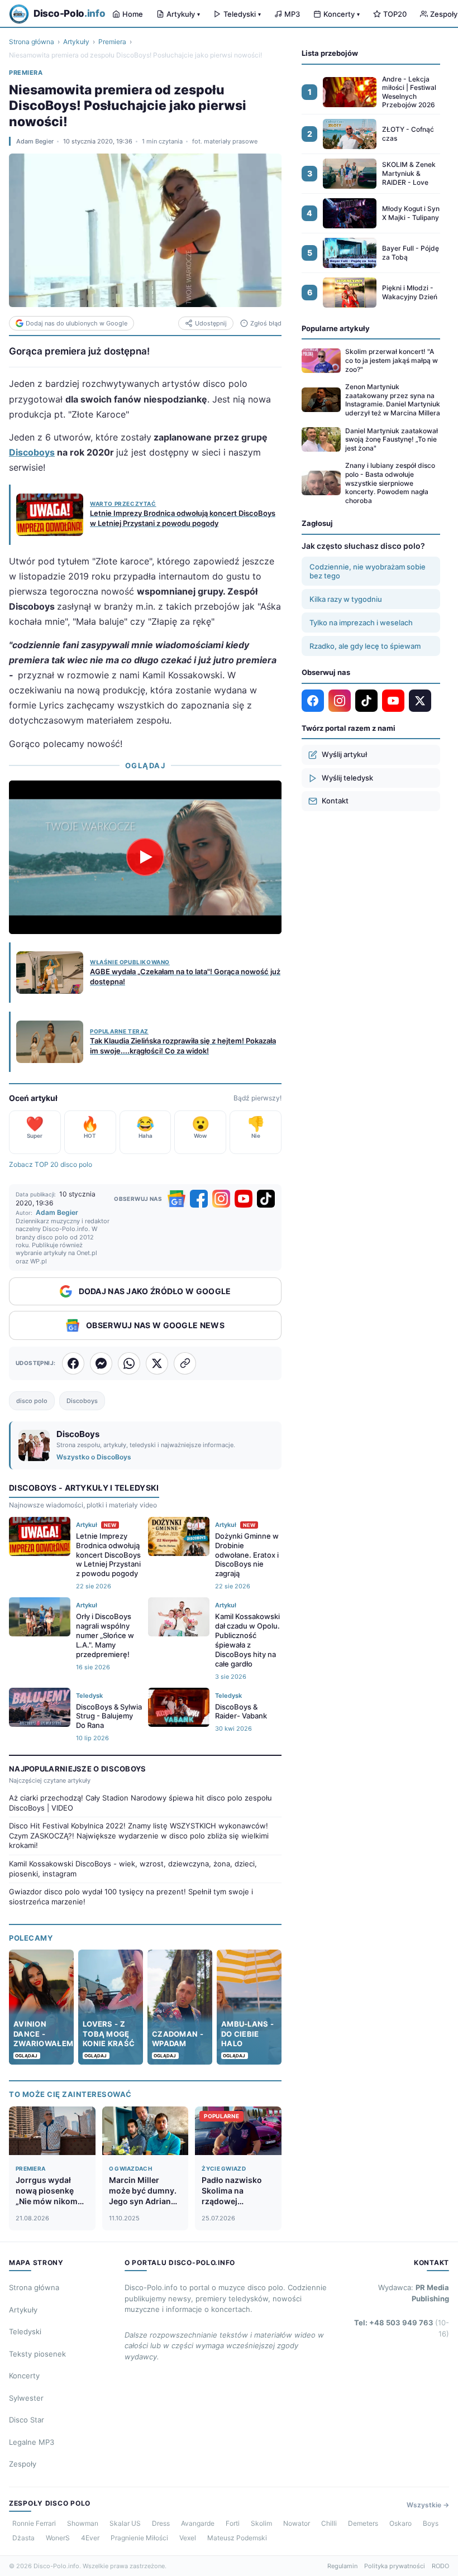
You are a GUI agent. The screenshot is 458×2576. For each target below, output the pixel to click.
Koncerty (342, 14)
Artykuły (183, 14)
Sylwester (26, 2398)
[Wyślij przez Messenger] (101, 1363)
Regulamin (342, 2566)
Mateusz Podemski (237, 2538)
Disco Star (27, 2420)
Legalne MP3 (32, 2442)
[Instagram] (221, 1199)
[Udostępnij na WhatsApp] (129, 1363)
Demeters (363, 2523)
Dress (161, 2523)
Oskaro (400, 2523)
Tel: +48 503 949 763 (402, 2328)
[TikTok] (266, 1199)
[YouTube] (244, 1199)
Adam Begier (35, 141)
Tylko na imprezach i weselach (361, 623)
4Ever (90, 2538)
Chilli (329, 2523)
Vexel (188, 2538)
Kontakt (335, 801)
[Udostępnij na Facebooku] (73, 1363)
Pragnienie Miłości (139, 2538)
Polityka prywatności (395, 2566)
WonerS (58, 2538)
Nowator (297, 2523)
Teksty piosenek (37, 2354)
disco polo (32, 1401)
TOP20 (395, 14)
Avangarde (198, 2523)
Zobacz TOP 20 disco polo (51, 1164)
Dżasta (23, 2538)
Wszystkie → (428, 2505)
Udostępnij (211, 323)
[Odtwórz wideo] (145, 857)
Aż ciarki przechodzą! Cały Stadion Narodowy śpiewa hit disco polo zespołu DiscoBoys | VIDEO (140, 1803)
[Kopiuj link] (185, 1363)
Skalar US (125, 2523)
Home (133, 14)
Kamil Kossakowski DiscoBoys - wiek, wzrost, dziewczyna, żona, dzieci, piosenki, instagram (133, 1869)
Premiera (112, 42)
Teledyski (242, 14)
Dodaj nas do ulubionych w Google (77, 323)
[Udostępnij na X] (157, 1363)
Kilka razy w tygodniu (346, 599)
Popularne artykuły (336, 328)
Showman (83, 2523)
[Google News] (176, 1199)
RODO (440, 2566)
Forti (233, 2523)
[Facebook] (199, 1199)
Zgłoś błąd (266, 323)
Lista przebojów (330, 53)
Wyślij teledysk (347, 778)
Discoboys (32, 452)
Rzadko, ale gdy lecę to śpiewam (365, 646)
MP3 (292, 14)
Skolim (261, 2523)
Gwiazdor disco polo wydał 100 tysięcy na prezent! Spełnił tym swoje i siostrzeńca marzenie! (131, 1897)
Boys (431, 2523)
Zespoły (23, 2464)
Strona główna (32, 42)
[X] (420, 701)
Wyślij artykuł (344, 754)
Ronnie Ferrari (34, 2523)
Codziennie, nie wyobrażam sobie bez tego (368, 571)
